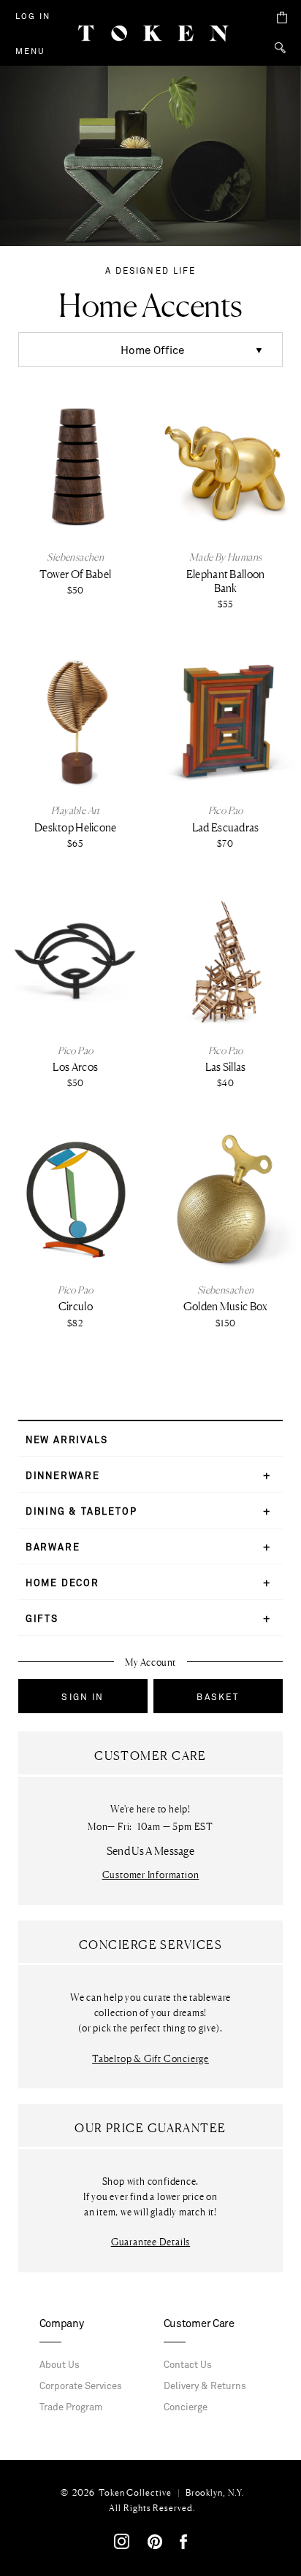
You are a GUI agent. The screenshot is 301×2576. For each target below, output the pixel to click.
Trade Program (71, 2407)
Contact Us (188, 2365)
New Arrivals (67, 1440)
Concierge (186, 2407)
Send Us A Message (150, 1851)
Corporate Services (81, 2386)
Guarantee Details (150, 2242)
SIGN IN (83, 1697)
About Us (60, 2365)
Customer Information (151, 1875)
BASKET (218, 1697)
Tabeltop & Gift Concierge (150, 2059)
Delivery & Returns (205, 2386)
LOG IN (33, 16)
